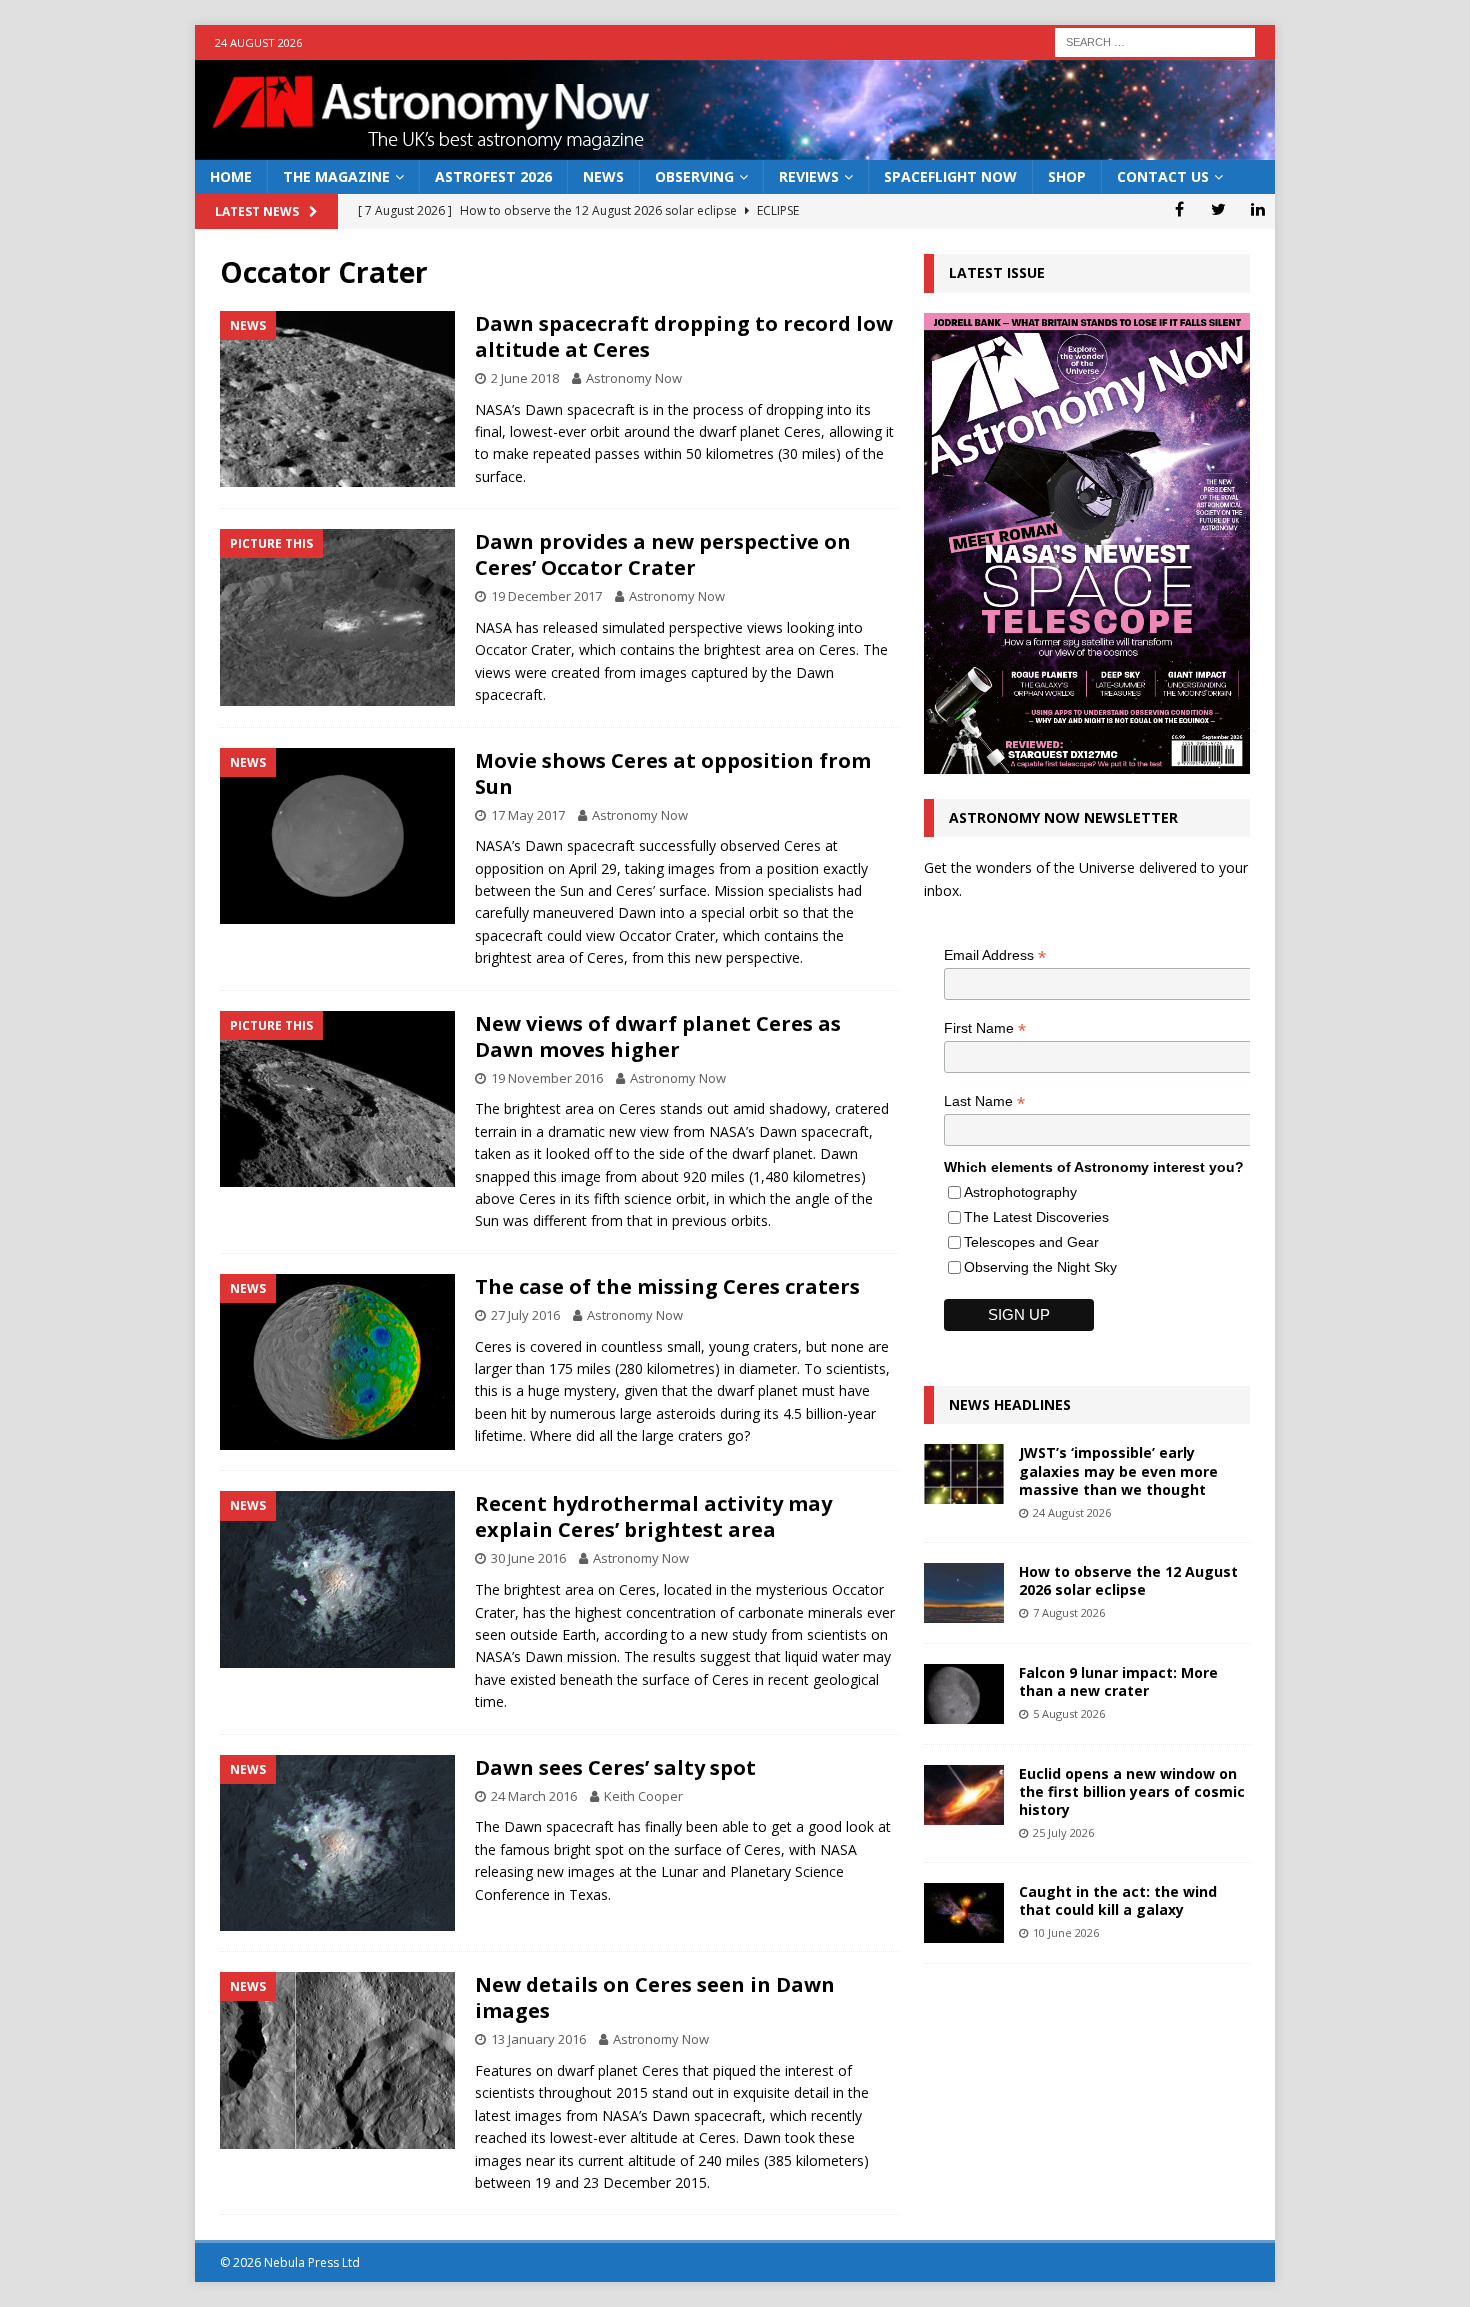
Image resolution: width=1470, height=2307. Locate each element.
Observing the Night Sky (1040, 1267)
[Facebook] (1179, 209)
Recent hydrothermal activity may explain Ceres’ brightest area (653, 1516)
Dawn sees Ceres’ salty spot (615, 1767)
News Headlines (1010, 1404)
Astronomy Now (634, 378)
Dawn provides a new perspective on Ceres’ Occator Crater (663, 554)
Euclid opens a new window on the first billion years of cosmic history (1132, 1791)
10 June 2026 (1066, 1932)
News (603, 176)
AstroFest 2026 (493, 176)
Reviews (809, 176)
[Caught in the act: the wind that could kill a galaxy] (964, 1913)
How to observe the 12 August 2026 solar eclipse (1128, 1580)
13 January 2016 (538, 2039)
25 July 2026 (1063, 1832)
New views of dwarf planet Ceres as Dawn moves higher (658, 1036)
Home (231, 176)
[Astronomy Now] (735, 148)
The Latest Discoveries (1036, 1217)
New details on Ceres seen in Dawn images (655, 1997)
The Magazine (336, 176)
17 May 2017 (528, 815)
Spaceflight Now (950, 176)
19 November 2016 (547, 1078)
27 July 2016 (525, 1315)
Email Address (995, 955)
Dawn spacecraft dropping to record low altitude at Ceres (684, 336)
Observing (694, 176)
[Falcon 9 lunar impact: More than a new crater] (964, 1694)
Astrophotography (1020, 1192)
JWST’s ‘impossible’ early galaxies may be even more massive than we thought (1118, 1470)
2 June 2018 (525, 378)
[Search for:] (1155, 40)
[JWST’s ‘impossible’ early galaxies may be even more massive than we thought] (964, 1474)
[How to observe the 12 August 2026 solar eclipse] (964, 1593)
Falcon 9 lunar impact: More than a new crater (1118, 1681)
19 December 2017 (546, 596)
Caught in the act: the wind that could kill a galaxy (1118, 1900)
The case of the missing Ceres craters (667, 1286)
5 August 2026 (1069, 1713)
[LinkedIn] (1257, 209)
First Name (985, 1028)
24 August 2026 (1072, 1512)
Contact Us (1163, 176)
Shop (1067, 176)
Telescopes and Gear (1031, 1242)
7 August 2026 (1069, 1612)
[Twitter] (1218, 209)
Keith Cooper (643, 1796)
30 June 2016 (528, 1558)
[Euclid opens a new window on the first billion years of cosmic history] (964, 1795)
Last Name (984, 1101)
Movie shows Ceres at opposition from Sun (673, 773)
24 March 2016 (534, 1796)
